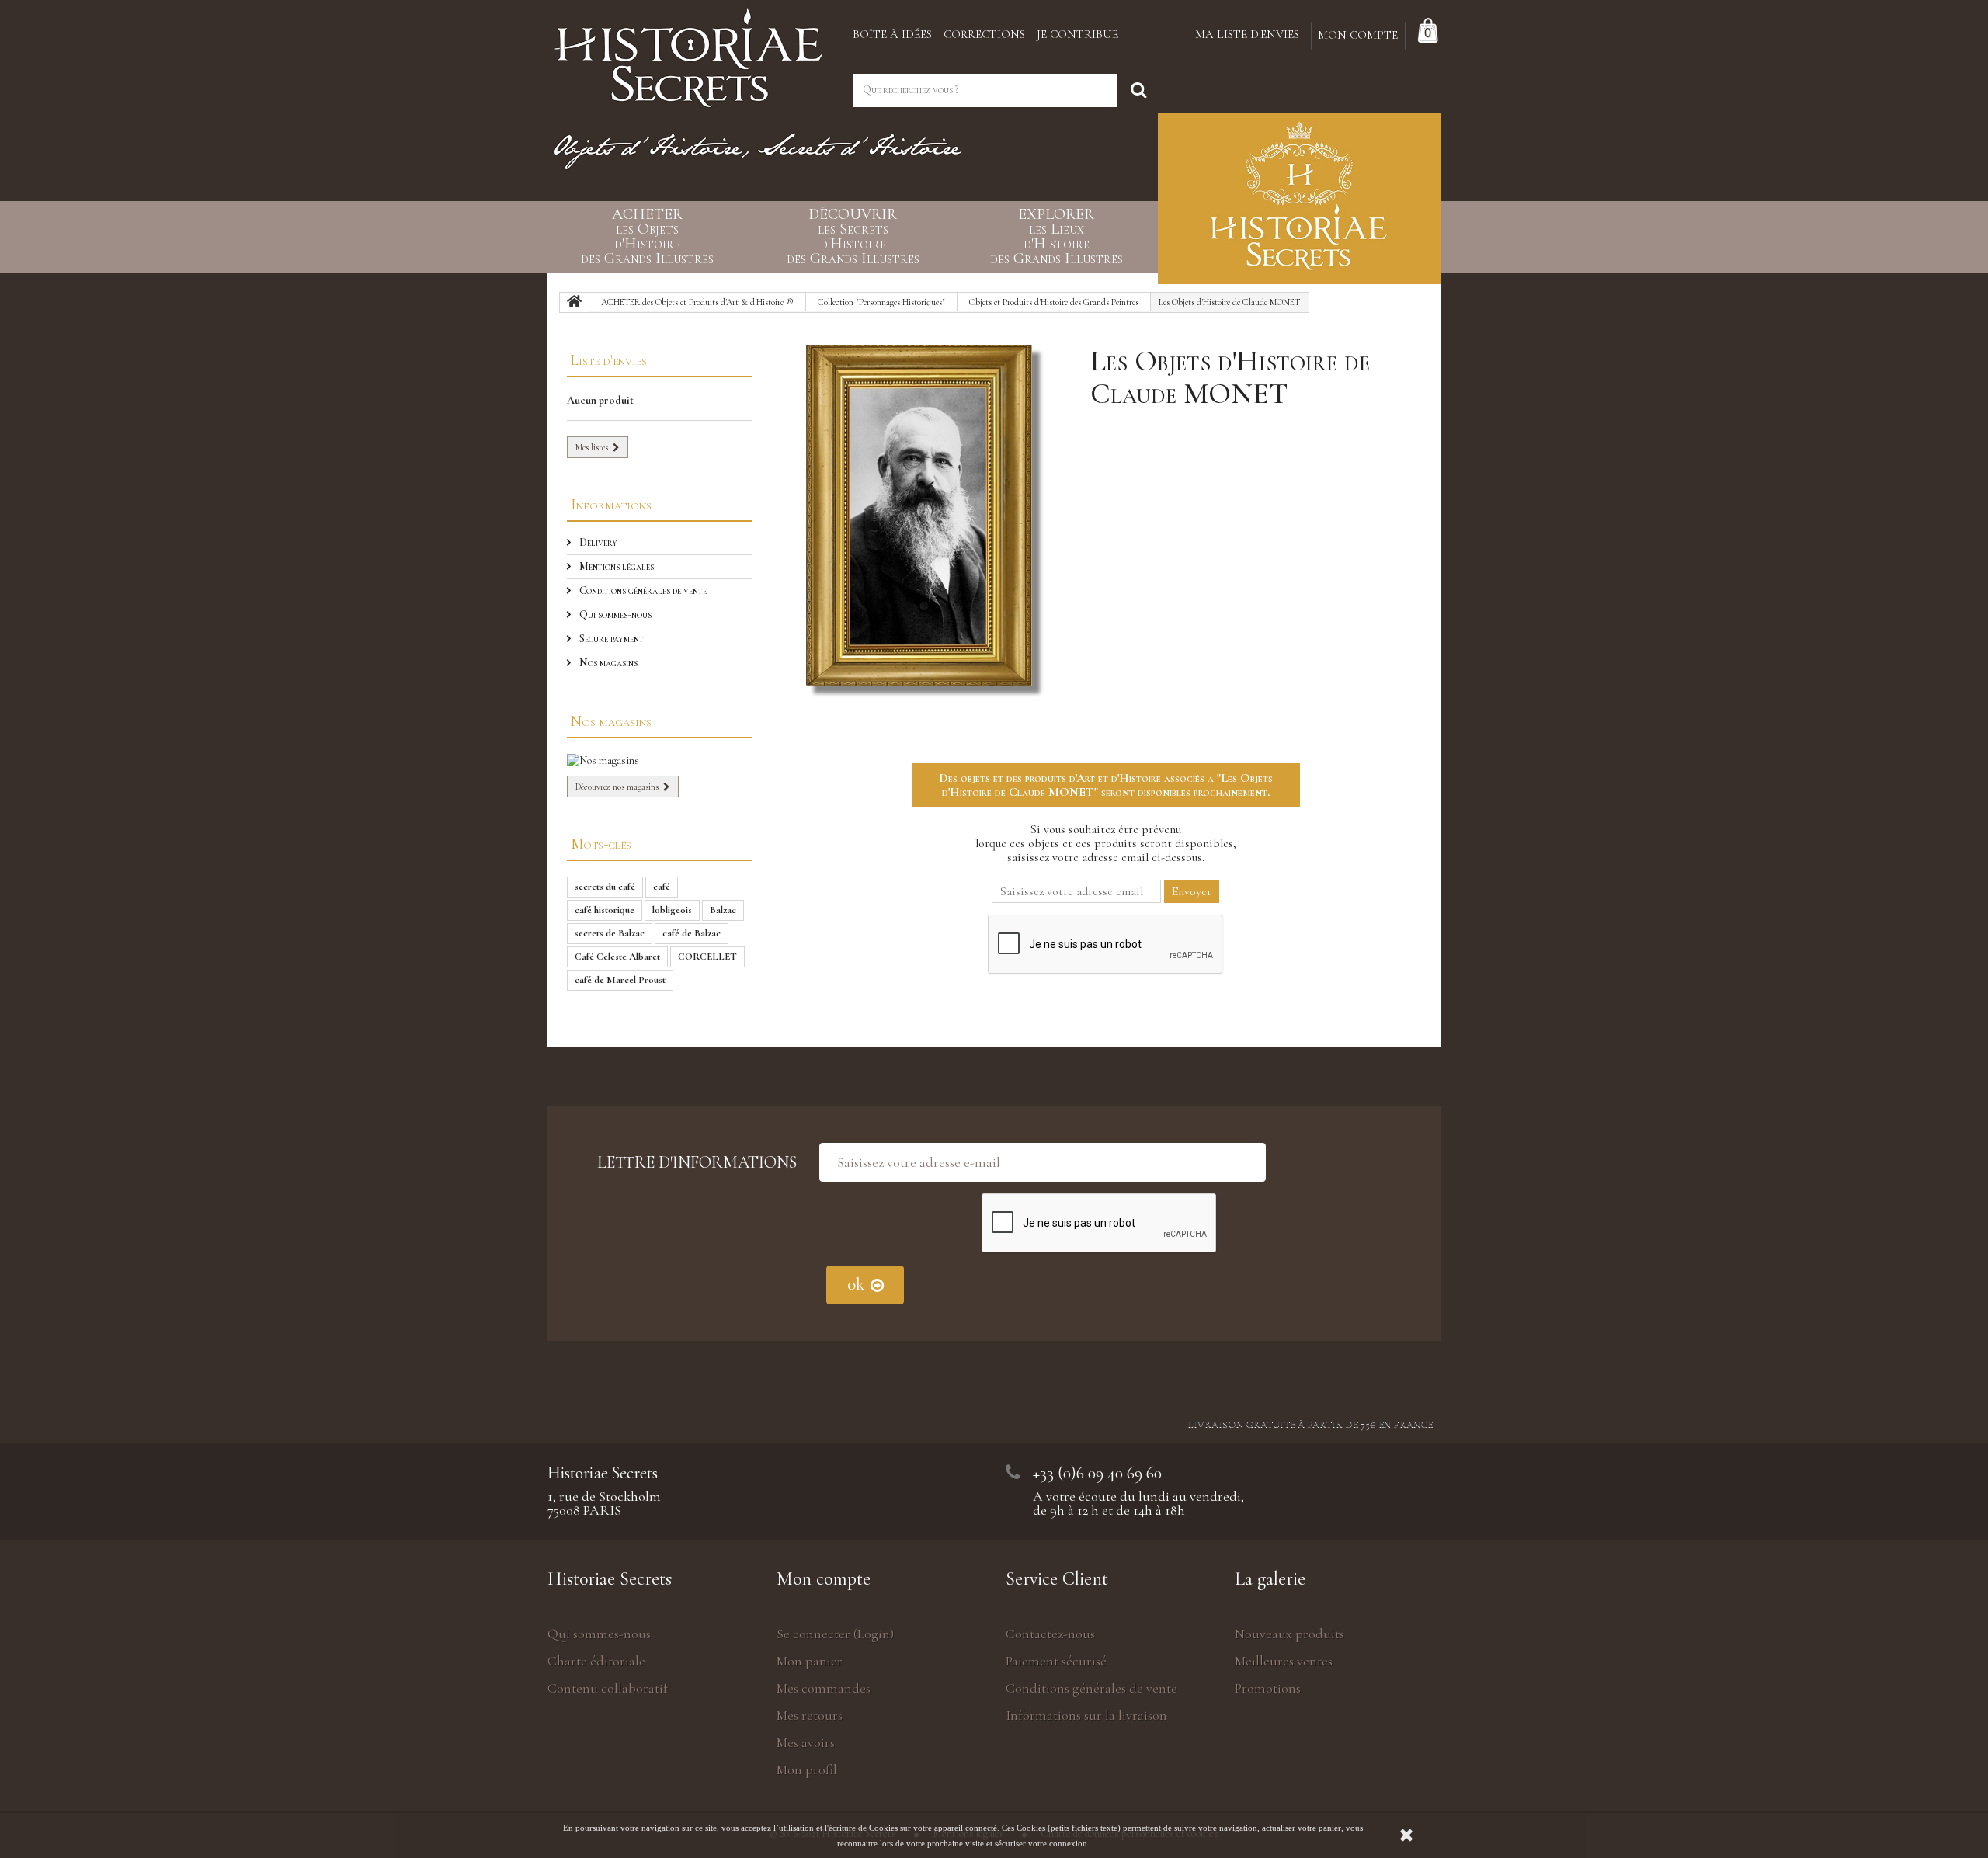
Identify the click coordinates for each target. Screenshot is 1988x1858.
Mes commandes (824, 1688)
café (662, 887)
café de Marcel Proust (620, 980)
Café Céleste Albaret (617, 957)
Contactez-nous (1050, 1634)
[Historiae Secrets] (688, 52)
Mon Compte (1358, 35)
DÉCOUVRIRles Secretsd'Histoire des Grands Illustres (853, 237)
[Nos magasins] (659, 761)
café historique (605, 910)
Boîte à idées (892, 34)
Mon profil (807, 1769)
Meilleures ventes (1284, 1661)
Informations (611, 504)
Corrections (984, 34)
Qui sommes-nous (614, 615)
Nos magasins (607, 663)
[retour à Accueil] (575, 303)
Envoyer (1192, 891)
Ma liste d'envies (1247, 34)
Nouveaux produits (1289, 1634)
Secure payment (610, 639)
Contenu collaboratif (608, 1688)
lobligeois (672, 910)
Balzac (723, 910)
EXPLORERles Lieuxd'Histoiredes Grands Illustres (1057, 237)
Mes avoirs (806, 1742)
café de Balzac (692, 933)
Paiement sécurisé (1056, 1661)
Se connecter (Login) (835, 1634)
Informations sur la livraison (1086, 1715)
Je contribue (1077, 34)
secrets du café (605, 887)
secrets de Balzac (610, 933)
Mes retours (810, 1715)
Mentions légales (615, 566)
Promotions (1268, 1688)
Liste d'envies (609, 360)
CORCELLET (707, 957)
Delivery (597, 542)
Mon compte (824, 1579)
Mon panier (810, 1661)
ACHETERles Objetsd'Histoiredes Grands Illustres (647, 237)
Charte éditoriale (596, 1661)
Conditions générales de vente (642, 590)
